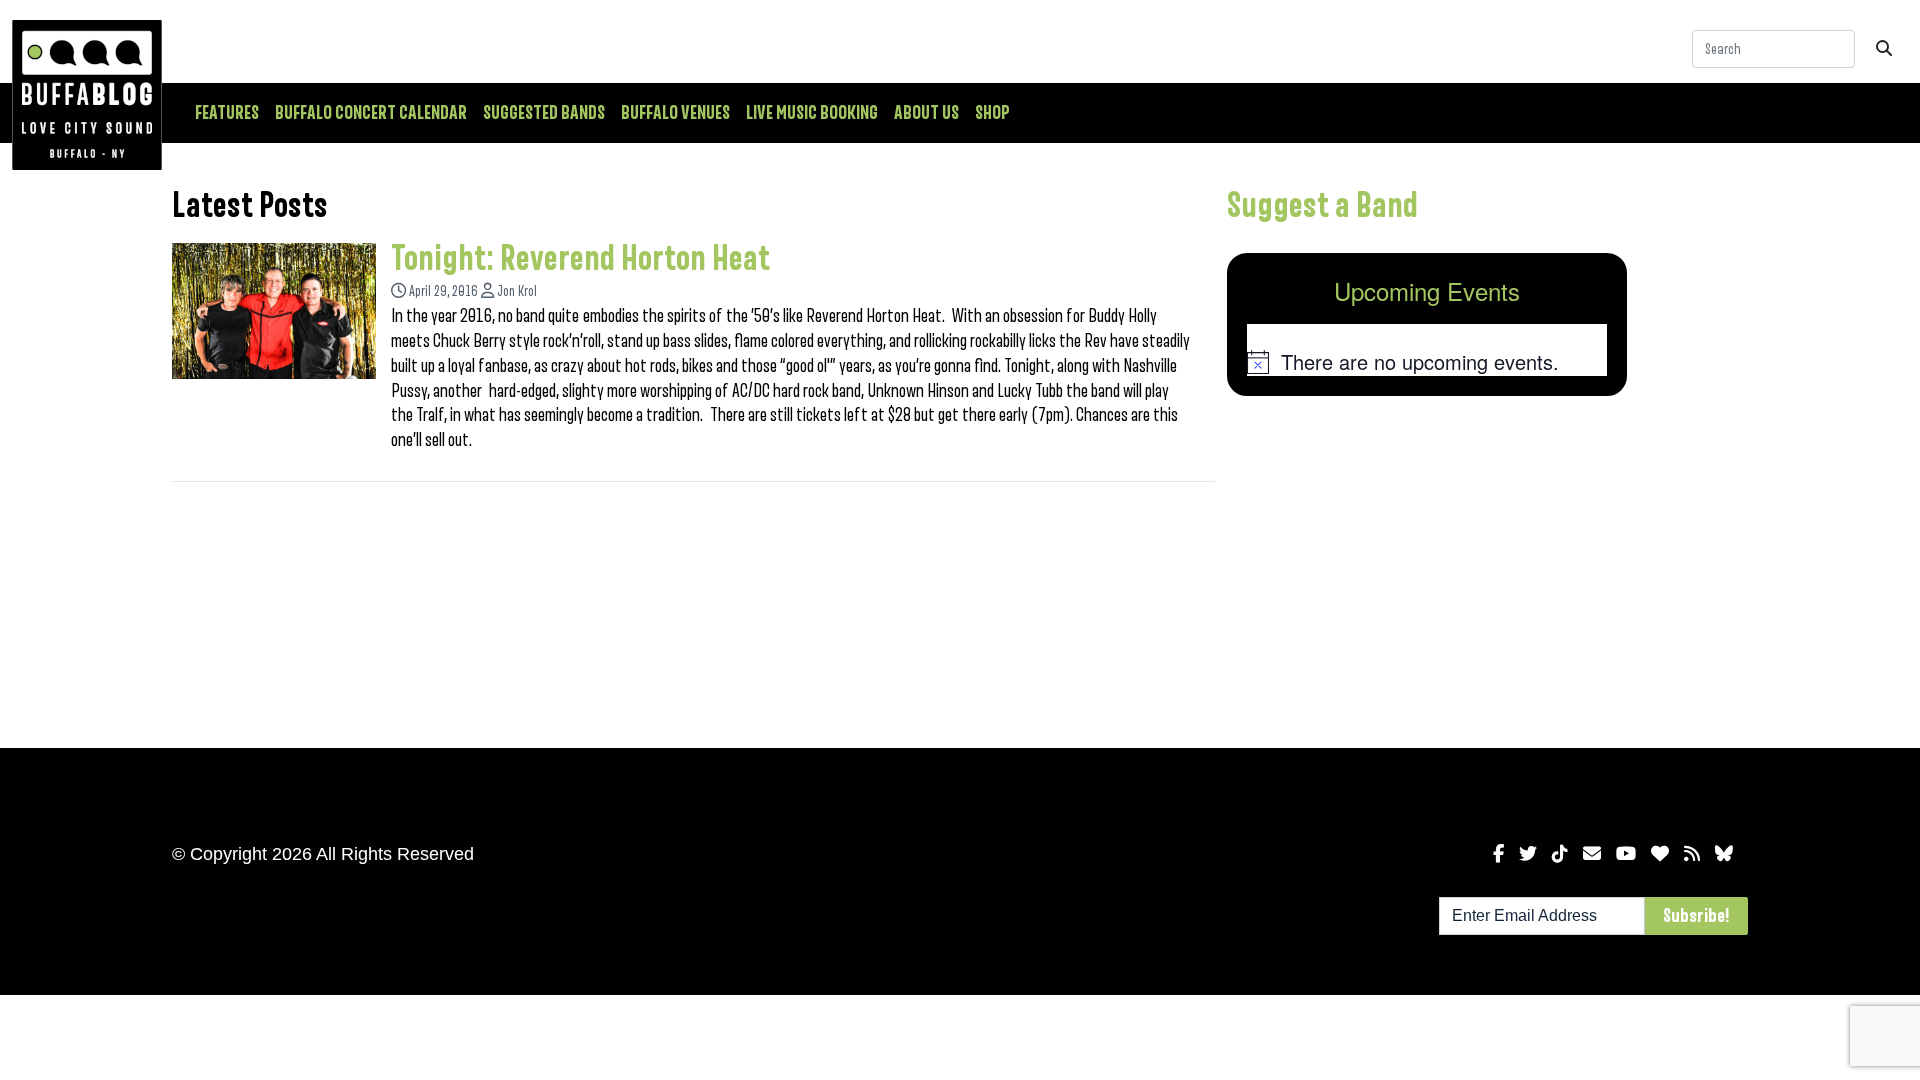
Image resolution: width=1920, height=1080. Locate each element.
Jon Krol (517, 291)
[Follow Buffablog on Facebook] (1498, 854)
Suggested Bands (544, 113)
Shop (992, 113)
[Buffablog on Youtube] (1626, 854)
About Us (926, 113)
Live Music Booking (812, 113)
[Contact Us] (1592, 854)
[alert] (1427, 362)
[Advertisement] (1427, 568)
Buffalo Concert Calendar (371, 113)
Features (227, 113)
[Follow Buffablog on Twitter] (1528, 854)
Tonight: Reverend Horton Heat (580, 259)
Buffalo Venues (675, 113)
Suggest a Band (1322, 206)
